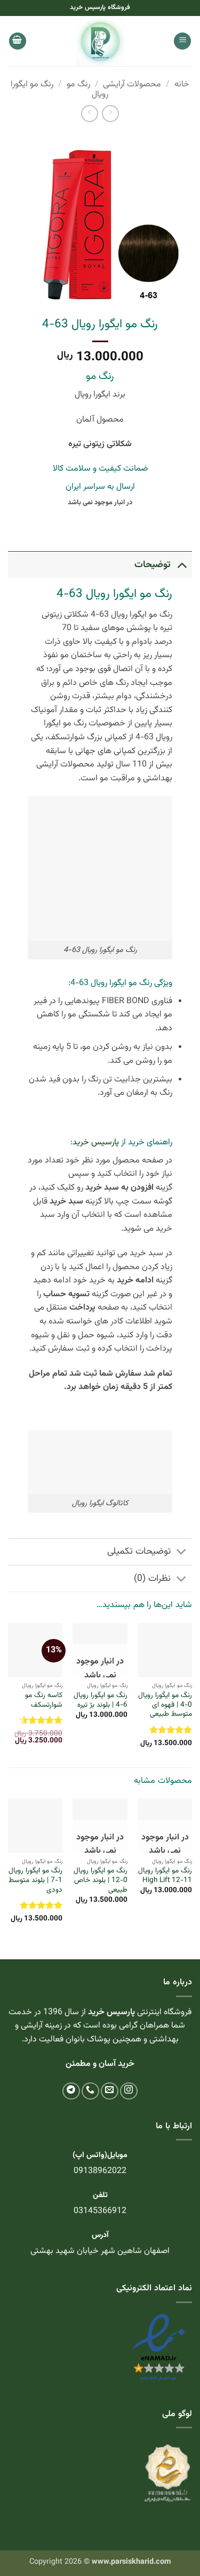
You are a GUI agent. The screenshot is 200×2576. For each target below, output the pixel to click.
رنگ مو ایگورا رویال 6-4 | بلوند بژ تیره (100, 1700)
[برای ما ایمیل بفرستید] (110, 2091)
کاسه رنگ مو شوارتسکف (44, 1700)
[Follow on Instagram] (129, 2091)
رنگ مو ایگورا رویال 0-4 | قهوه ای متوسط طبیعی (165, 1705)
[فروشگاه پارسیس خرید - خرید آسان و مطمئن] (100, 41)
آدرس (100, 2235)
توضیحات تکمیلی (139, 1551)
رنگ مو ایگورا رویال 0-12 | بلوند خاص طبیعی (100, 1880)
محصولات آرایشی (132, 84)
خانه (182, 84)
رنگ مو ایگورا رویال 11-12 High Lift (165, 1875)
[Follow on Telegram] (71, 2091)
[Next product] (110, 113)
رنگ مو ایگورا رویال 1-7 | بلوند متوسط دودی (35, 1880)
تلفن (100, 2195)
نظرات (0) (152, 1578)
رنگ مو (78, 84)
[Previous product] (89, 113)
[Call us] (90, 2091)
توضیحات (153, 565)
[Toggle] (182, 565)
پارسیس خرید (96, 1142)
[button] (182, 41)
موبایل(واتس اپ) (100, 2155)
